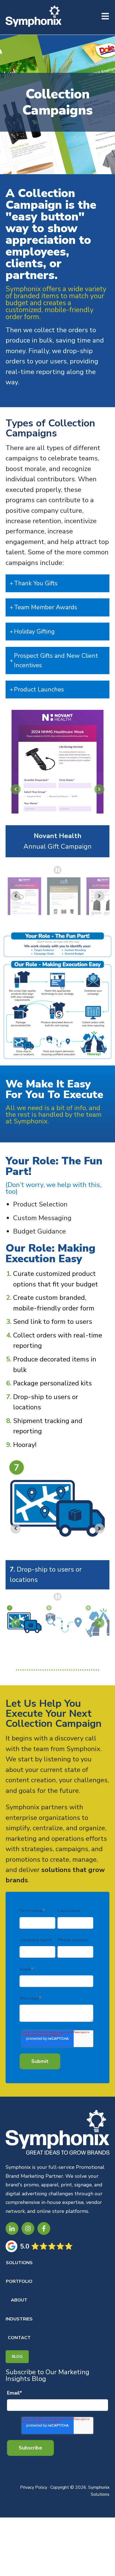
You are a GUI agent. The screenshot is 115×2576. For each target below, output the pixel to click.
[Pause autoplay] (58, 870)
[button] (24, 896)
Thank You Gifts (36, 583)
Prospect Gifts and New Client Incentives (56, 661)
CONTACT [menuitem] (19, 2338)
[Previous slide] (16, 789)
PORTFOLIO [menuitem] (19, 2281)
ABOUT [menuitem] (19, 2300)
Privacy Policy (34, 2487)
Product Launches (39, 689)
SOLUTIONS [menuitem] (19, 2263)
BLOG (17, 2357)
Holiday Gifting (34, 632)
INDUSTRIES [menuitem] (19, 2319)
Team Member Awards (45, 607)
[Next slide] (99, 789)
